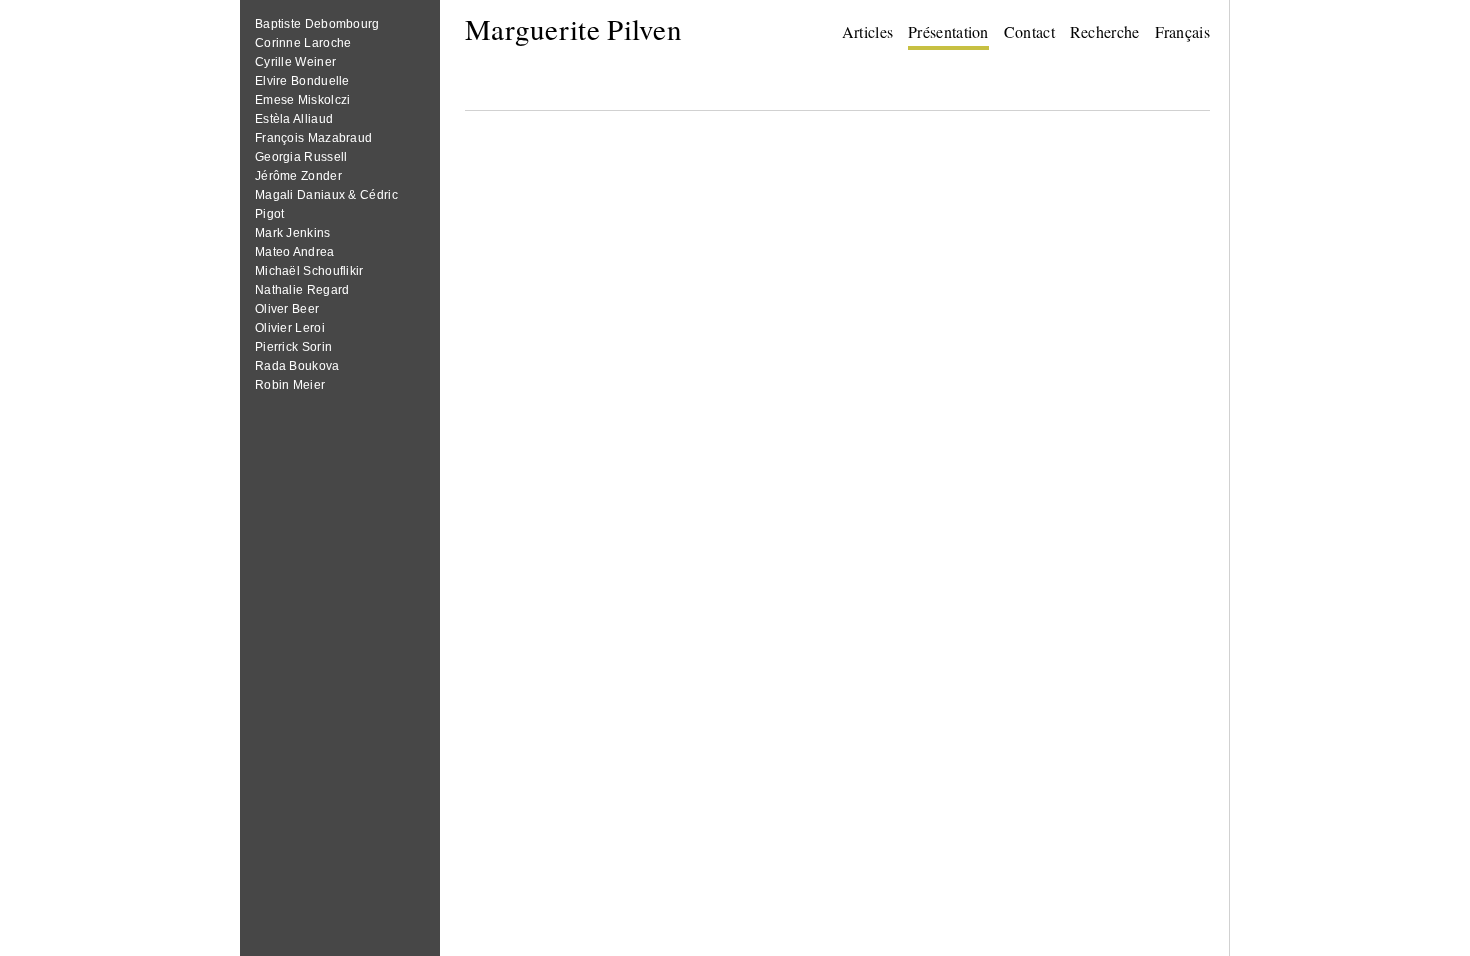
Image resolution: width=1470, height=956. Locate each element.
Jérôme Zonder (298, 176)
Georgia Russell (301, 157)
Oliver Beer (287, 309)
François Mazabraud (313, 138)
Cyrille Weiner (295, 62)
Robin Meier (290, 385)
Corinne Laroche (303, 43)
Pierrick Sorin (293, 347)
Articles (867, 31)
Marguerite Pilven (573, 28)
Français (1182, 31)
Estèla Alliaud (294, 119)
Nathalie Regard (302, 290)
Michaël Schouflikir (309, 271)
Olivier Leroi (290, 328)
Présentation (948, 31)
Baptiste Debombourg (317, 24)
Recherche (1105, 31)
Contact (1029, 31)
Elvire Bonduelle (302, 81)
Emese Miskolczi (303, 100)
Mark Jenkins (293, 233)
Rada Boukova (297, 366)
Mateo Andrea (295, 252)
